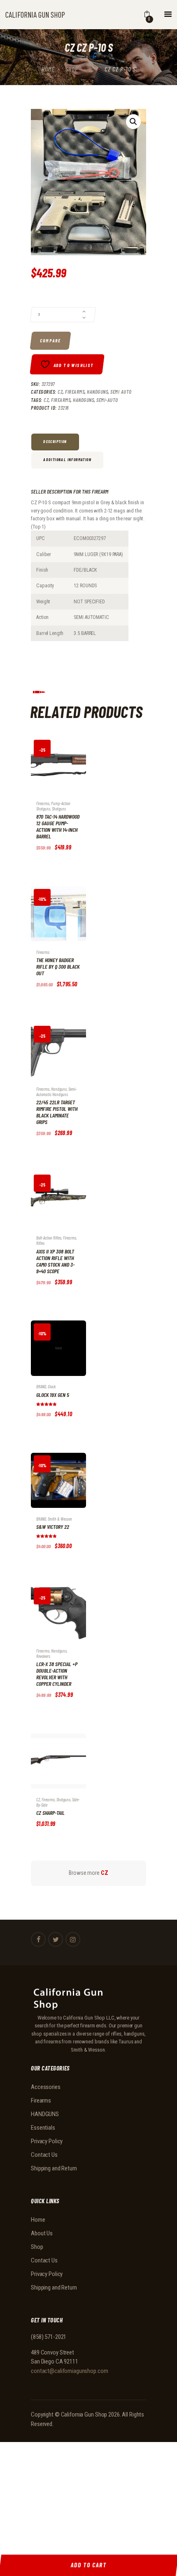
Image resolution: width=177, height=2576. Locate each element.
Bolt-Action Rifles (49, 1238)
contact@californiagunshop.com (70, 2371)
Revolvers (43, 1656)
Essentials (43, 2128)
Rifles (40, 1243)
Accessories (46, 2087)
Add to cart (50, 771)
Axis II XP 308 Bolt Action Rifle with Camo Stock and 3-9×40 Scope (55, 1261)
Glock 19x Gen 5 (53, 1395)
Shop (72, 69)
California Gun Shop (84, 2414)
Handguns (83, 400)
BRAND (41, 1386)
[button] (133, 122)
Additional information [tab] (67, 459)
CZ (60, 392)
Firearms (75, 392)
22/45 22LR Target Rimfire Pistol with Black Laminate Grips (57, 1112)
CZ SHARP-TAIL (50, 1813)
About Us (42, 2233)
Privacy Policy (47, 2141)
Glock (52, 1386)
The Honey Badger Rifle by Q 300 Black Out (58, 967)
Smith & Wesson (60, 1519)
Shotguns (59, 809)
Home (48, 69)
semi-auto (107, 400)
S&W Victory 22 (53, 1527)
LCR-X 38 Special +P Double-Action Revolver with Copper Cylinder (57, 1674)
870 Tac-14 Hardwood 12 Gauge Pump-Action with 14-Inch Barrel (58, 826)
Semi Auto (121, 392)
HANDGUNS (97, 392)
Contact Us (44, 2155)
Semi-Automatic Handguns (56, 1092)
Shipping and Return (54, 2168)
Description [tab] (55, 441)
